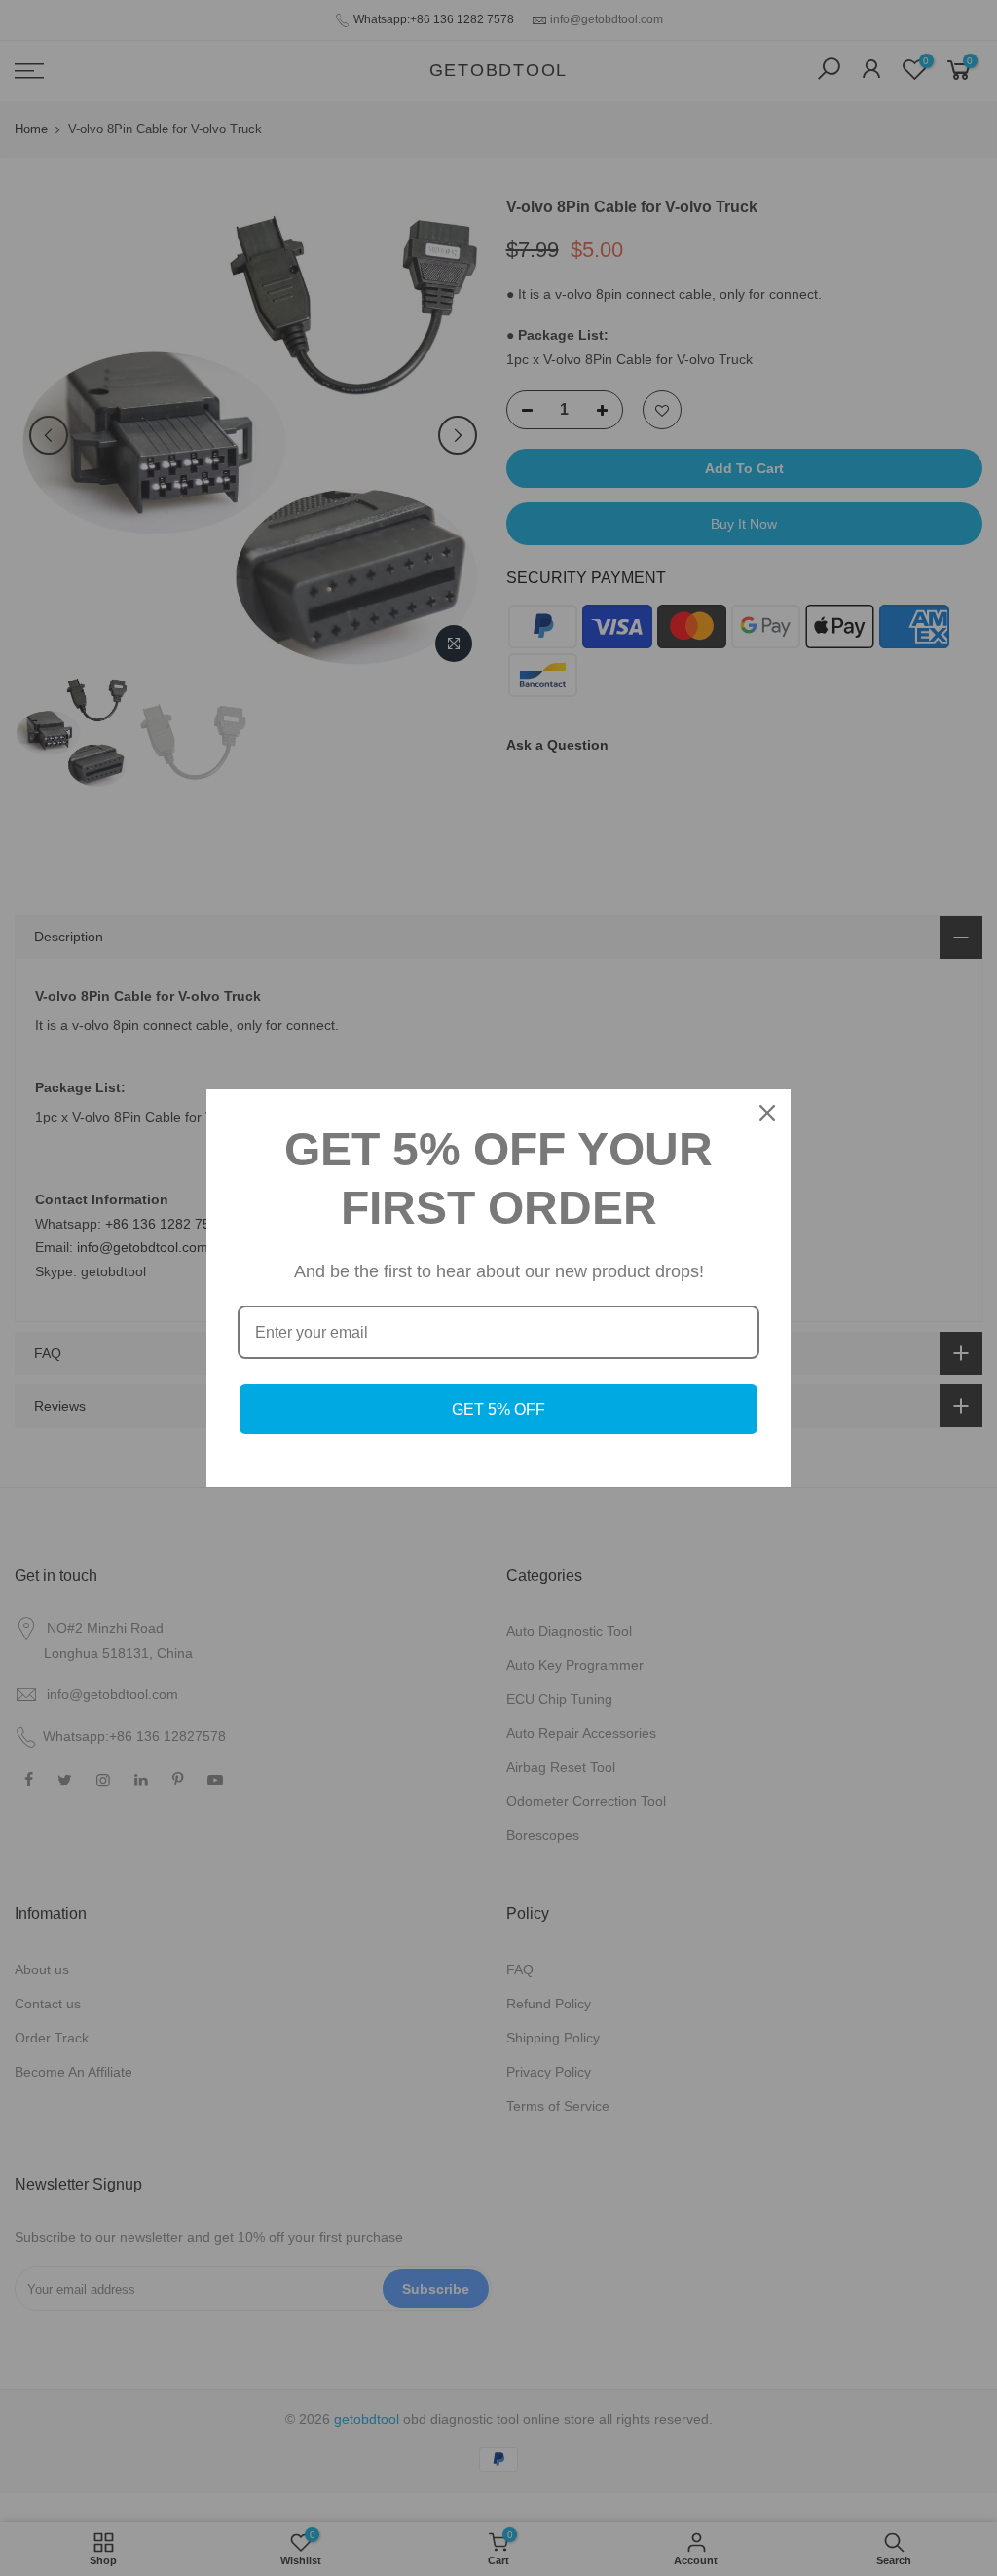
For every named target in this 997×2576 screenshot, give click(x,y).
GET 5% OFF (498, 1409)
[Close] (767, 1113)
